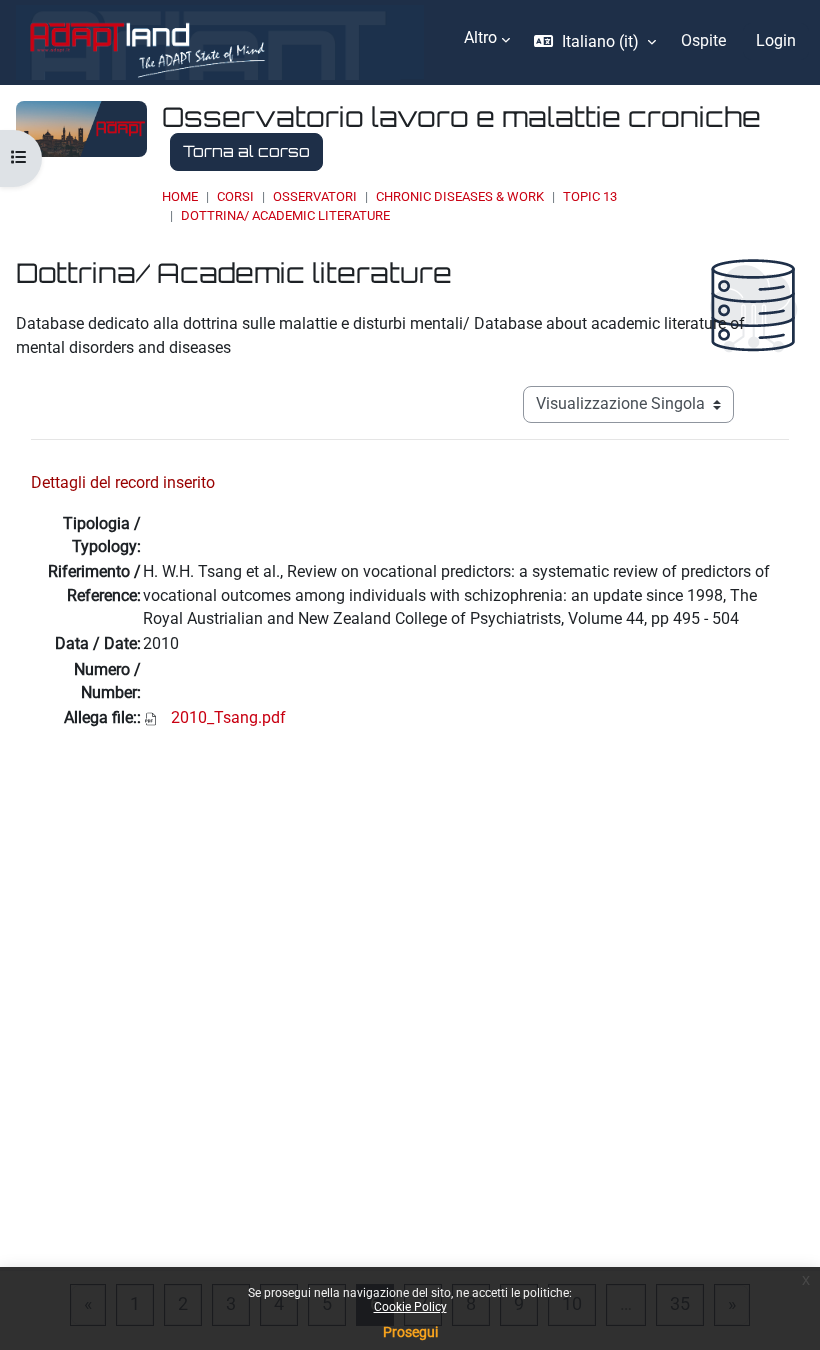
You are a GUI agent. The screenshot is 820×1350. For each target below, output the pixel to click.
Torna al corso (246, 151)
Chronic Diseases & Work (460, 196)
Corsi (235, 196)
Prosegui (410, 1332)
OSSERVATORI (315, 196)
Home (180, 196)
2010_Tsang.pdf (228, 718)
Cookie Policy (410, 1307)
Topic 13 (590, 196)
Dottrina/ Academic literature (285, 215)
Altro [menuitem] (480, 38)
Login (776, 41)
